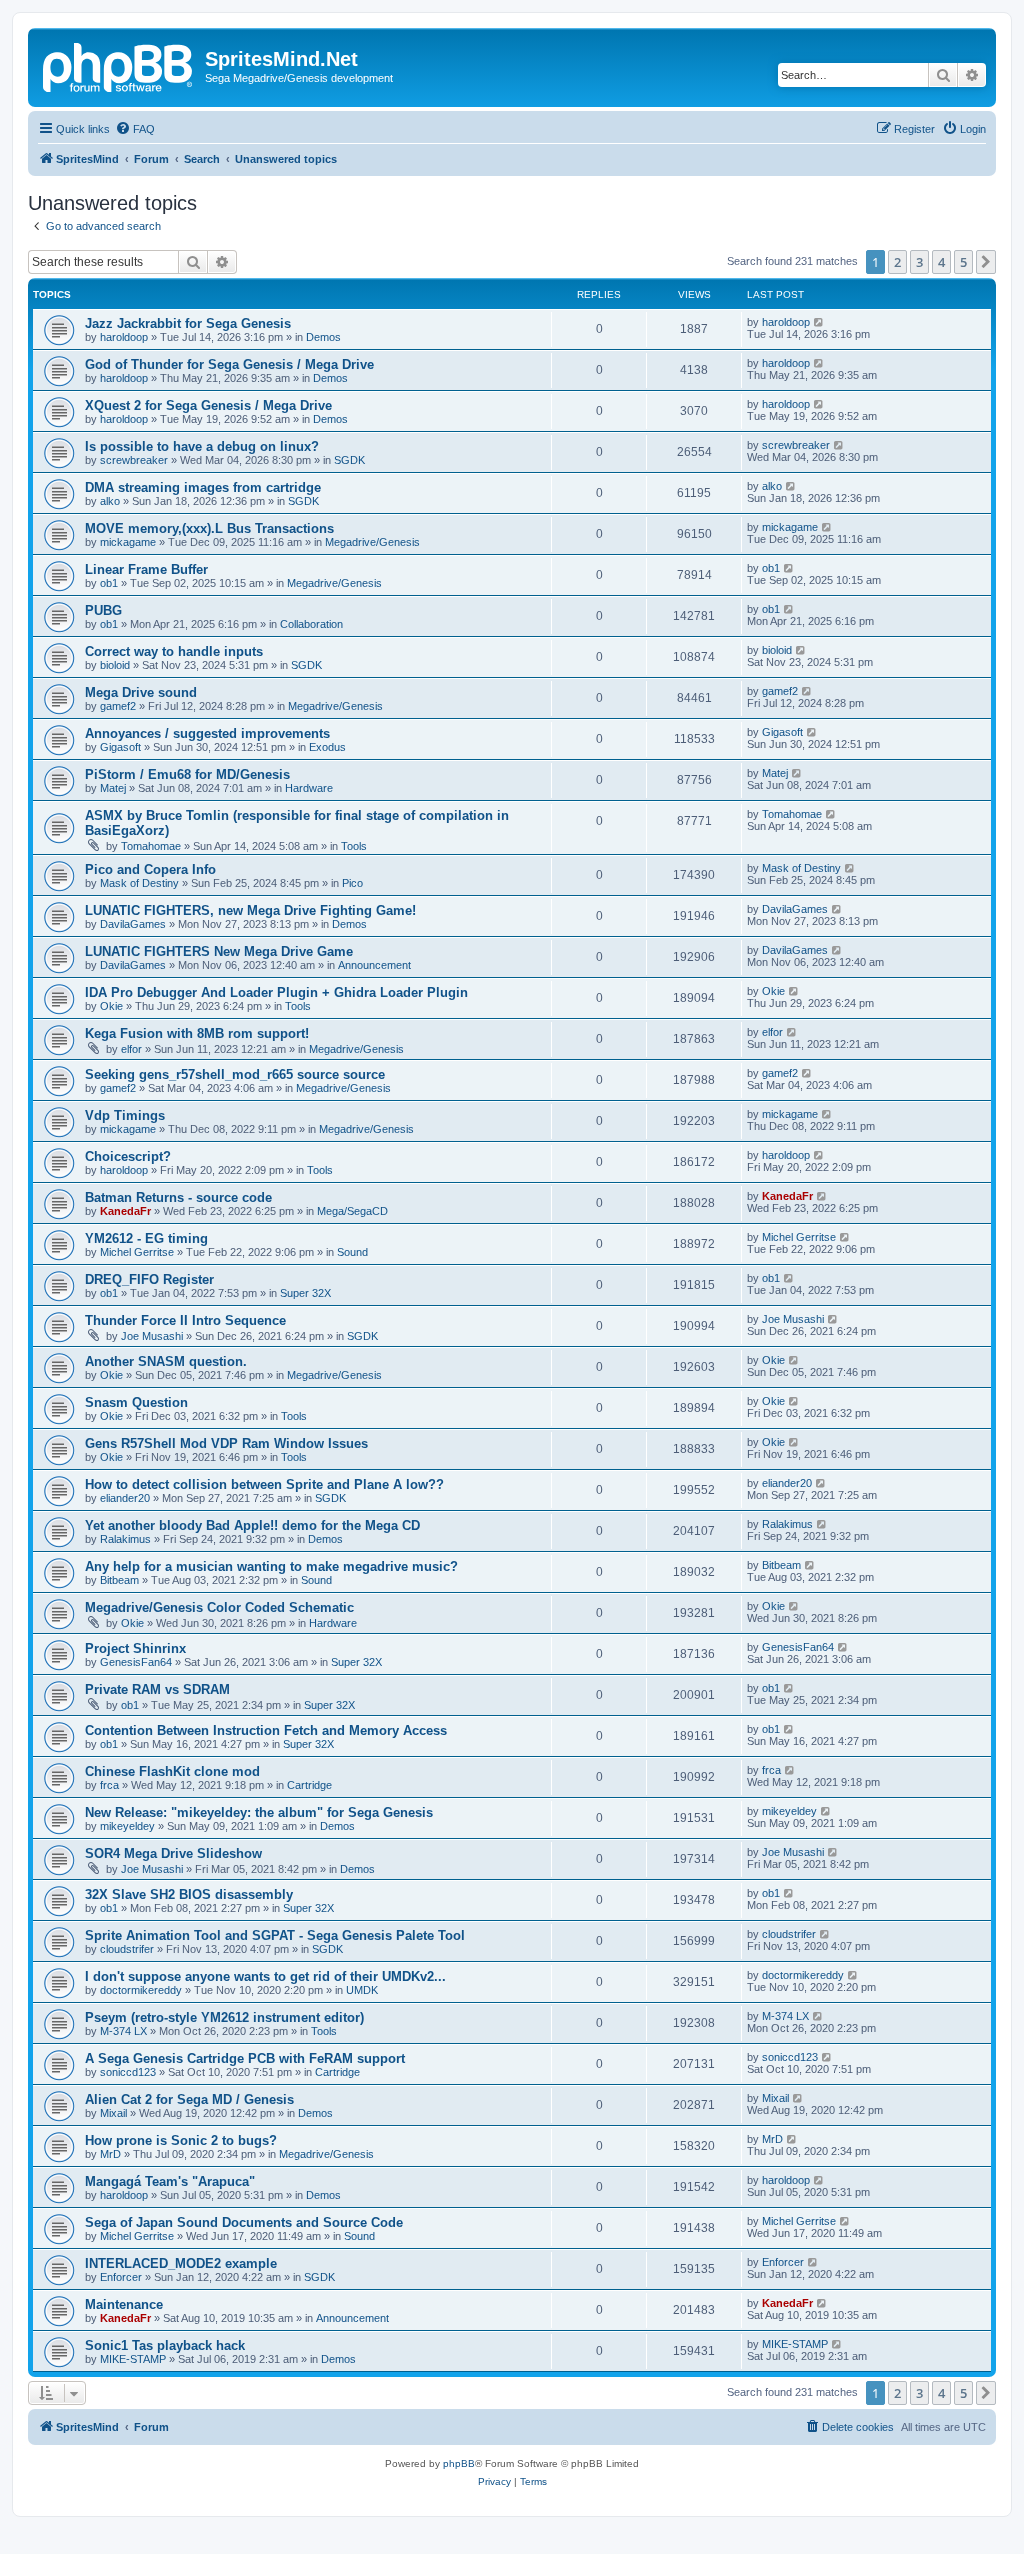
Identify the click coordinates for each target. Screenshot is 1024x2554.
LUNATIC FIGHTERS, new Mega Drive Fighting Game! (250, 910)
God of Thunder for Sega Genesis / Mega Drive (229, 364)
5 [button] (963, 262)
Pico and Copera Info (150, 869)
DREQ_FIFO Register (149, 1279)
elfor (131, 1049)
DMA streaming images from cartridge (203, 487)
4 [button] (941, 262)
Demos (323, 337)
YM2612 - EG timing (146, 1238)
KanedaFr (125, 1211)
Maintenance (124, 2304)
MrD (110, 2154)
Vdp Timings (125, 1115)
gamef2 (118, 706)
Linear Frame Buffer (146, 569)
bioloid (115, 665)
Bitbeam (119, 1580)
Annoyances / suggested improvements (207, 733)
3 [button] (919, 262)
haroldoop (124, 337)
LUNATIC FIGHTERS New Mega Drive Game (219, 951)
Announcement (374, 965)
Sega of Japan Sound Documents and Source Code (244, 2222)
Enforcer (121, 2277)
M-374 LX (123, 2031)
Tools (354, 846)
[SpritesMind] (119, 65)
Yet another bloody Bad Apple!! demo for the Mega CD (252, 1525)
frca (109, 1785)
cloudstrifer (127, 1949)
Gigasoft (120, 747)
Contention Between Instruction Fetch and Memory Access (266, 1730)
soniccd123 (128, 2072)
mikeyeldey (127, 1826)
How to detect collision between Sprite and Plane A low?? (264, 1484)
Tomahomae (151, 846)
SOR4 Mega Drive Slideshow (173, 1853)
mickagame (128, 542)
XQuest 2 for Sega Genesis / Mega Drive (208, 405)
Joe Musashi (152, 1336)
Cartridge (309, 1785)
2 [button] (897, 262)
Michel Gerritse (137, 1252)
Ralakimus (125, 1539)
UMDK (362, 1990)
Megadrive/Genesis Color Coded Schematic (219, 1607)
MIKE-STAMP (133, 2359)
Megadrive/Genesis (372, 542)
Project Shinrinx (135, 1648)
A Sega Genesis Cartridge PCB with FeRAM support (245, 2058)
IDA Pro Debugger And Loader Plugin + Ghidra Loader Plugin (276, 992)
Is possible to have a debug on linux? (202, 446)
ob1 (109, 583)
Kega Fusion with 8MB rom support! (197, 1033)
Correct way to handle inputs (174, 651)
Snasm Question (136, 1402)
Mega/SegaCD (352, 1211)
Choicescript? (128, 1156)
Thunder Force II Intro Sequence (185, 1320)
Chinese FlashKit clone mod (172, 1771)
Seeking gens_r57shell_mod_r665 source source (235, 1074)
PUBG (103, 610)
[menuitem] (135, 129)
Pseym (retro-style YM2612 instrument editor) (224, 2017)
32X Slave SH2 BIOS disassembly (189, 1894)
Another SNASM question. (166, 1361)
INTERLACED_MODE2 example (181, 2263)
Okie (111, 1006)
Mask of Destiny (139, 883)
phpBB (459, 2463)
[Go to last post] (819, 322)
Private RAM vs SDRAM (157, 1689)
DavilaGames (133, 924)
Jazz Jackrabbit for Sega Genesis (188, 323)
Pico (352, 883)
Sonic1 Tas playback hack (165, 2345)
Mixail (113, 2113)
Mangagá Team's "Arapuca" (170, 2181)
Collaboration (311, 624)
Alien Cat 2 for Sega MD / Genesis (189, 2099)
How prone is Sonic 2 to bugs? (181, 2140)
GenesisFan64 (136, 1662)
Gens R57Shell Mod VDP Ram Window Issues (226, 1443)
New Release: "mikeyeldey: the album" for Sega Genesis (259, 1812)
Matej (113, 788)
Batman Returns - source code (178, 1197)
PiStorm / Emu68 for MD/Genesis (187, 774)
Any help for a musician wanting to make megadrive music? (271, 1566)
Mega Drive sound (141, 692)
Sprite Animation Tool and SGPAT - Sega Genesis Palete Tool (275, 1935)
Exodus (327, 747)
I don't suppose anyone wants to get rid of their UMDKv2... (265, 1976)
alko (110, 501)
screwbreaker (134, 460)
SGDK (349, 460)
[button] (986, 262)
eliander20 (125, 1498)
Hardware (309, 788)
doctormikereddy (141, 1990)
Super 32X (305, 1293)
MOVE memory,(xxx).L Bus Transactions (209, 528)
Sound (352, 1252)
